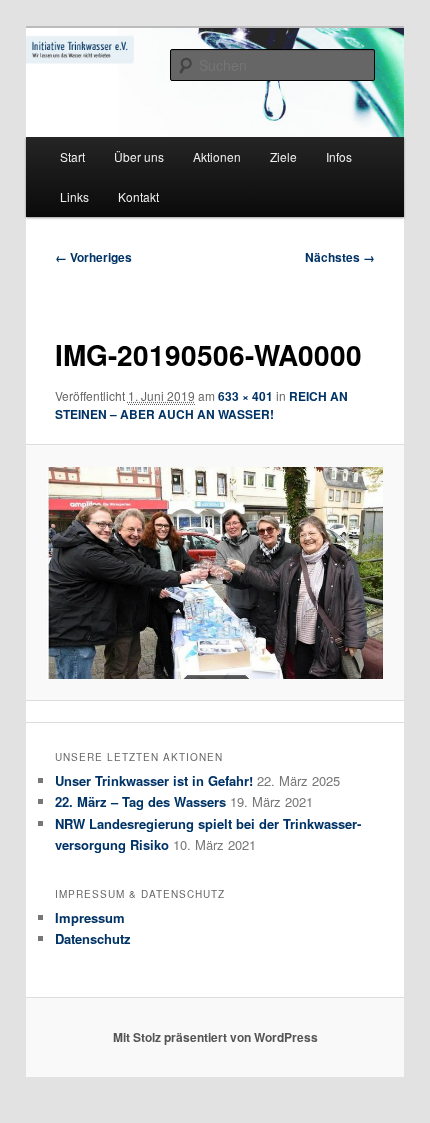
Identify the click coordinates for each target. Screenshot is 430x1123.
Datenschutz (93, 938)
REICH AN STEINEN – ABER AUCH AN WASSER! (201, 405)
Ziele (283, 156)
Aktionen (217, 156)
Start (72, 156)
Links (74, 196)
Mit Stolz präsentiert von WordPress (215, 1037)
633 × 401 (245, 396)
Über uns (139, 156)
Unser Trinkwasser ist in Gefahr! (154, 780)
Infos (339, 156)
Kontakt (138, 196)
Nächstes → (340, 257)
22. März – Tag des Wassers (140, 801)
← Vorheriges (93, 257)
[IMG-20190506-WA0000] (214, 573)
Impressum (90, 917)
